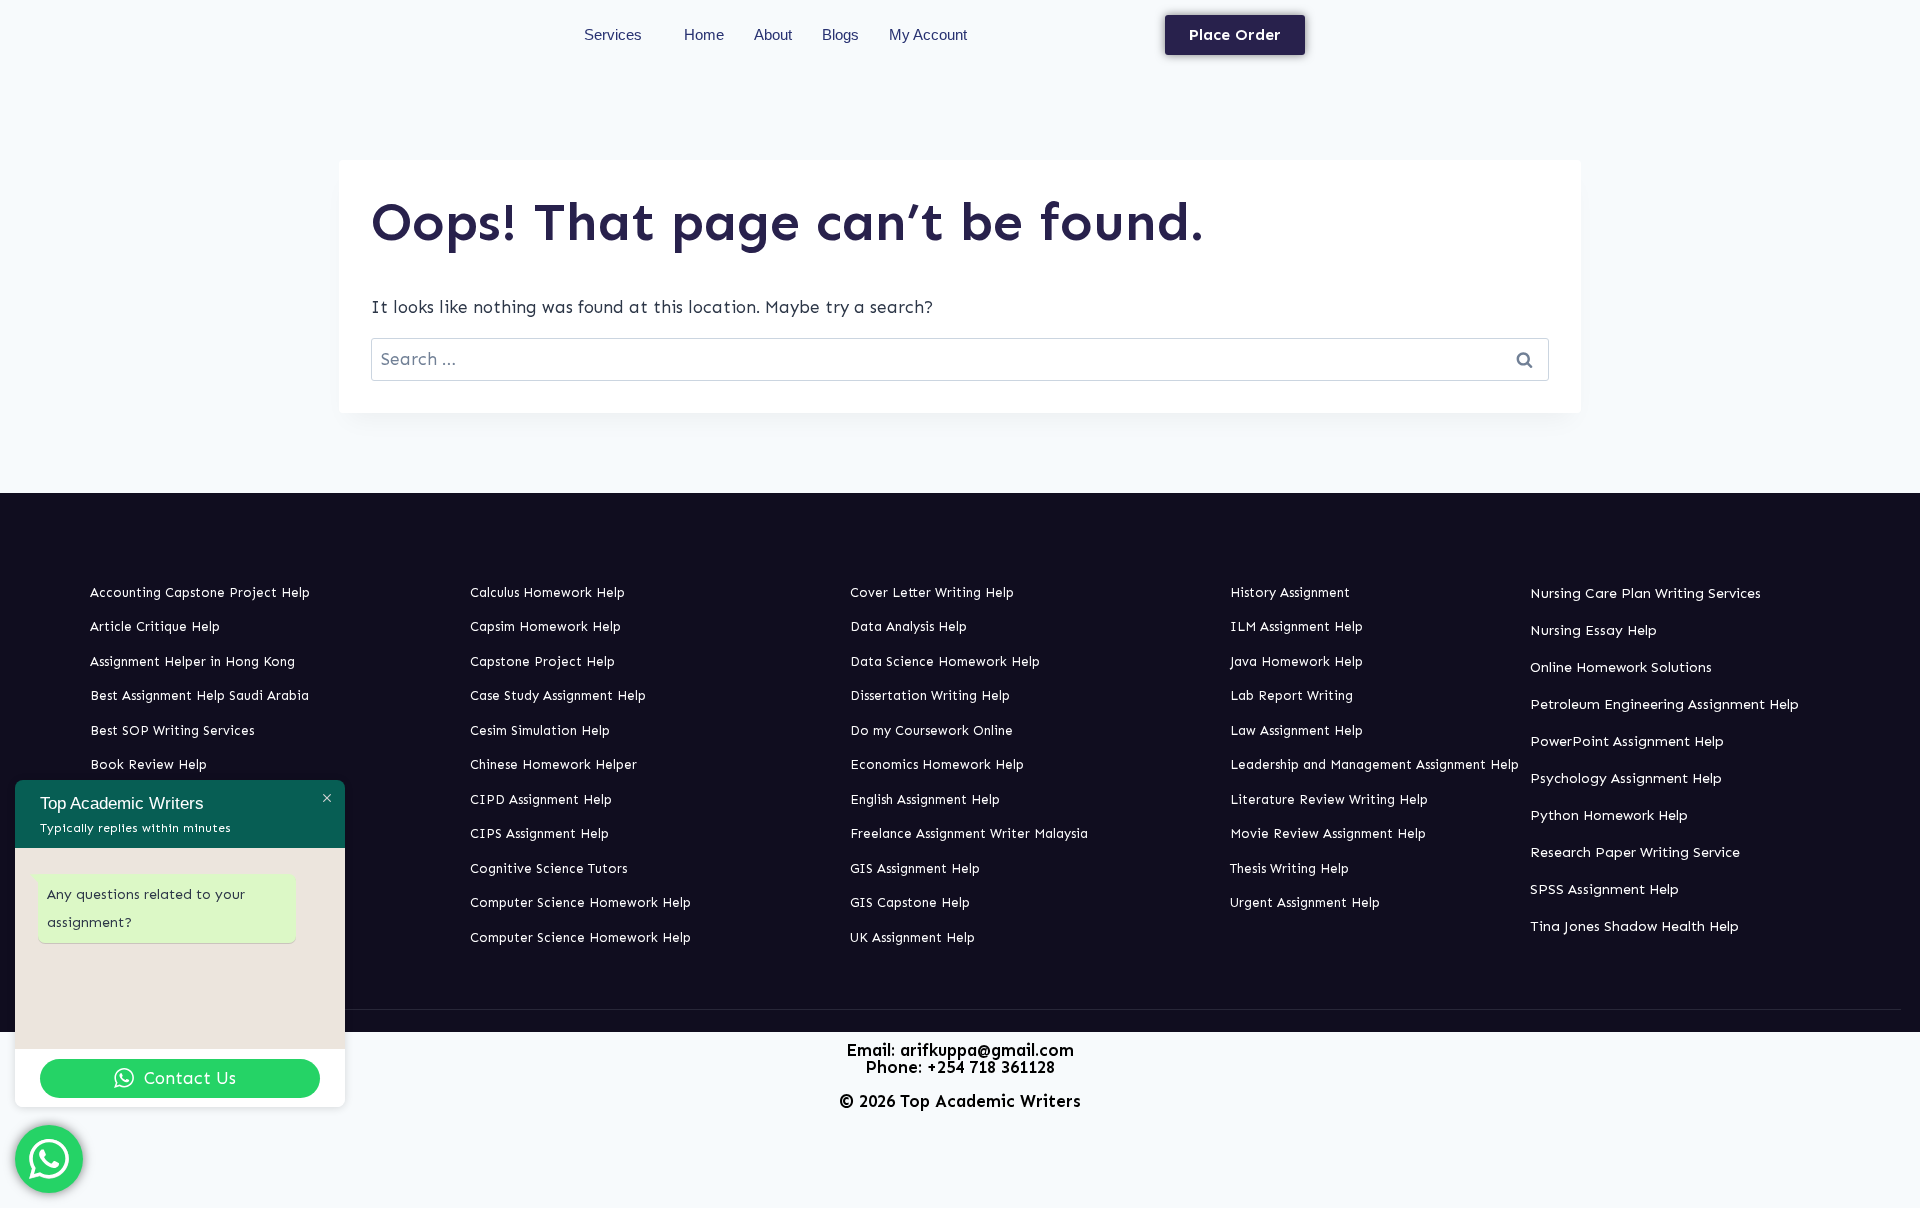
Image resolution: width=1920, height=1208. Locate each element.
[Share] (1854, 22)
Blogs (840, 34)
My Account (928, 34)
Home (704, 34)
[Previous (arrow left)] (35, 604)
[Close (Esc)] (1898, 22)
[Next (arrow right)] (1885, 604)
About (773, 34)
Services (613, 34)
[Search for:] (960, 359)
